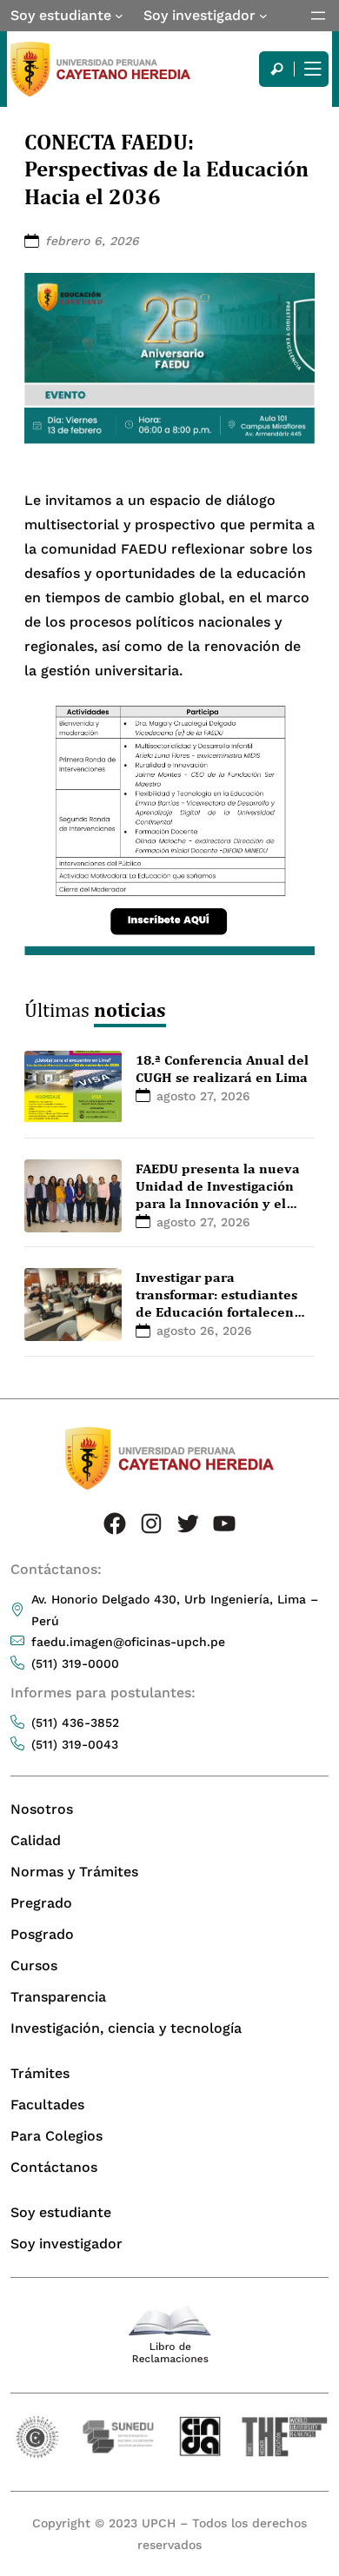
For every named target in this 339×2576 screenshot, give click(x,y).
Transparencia (58, 1997)
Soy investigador (199, 15)
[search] (276, 69)
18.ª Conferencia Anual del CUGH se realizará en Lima (222, 1068)
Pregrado (41, 1903)
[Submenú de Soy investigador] (263, 16)
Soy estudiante (61, 15)
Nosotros (42, 1809)
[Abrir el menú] (318, 16)
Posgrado (42, 1934)
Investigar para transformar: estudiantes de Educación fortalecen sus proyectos (216, 1303)
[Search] (276, 69)
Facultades (47, 2105)
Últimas (95, 1009)
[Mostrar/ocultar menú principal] (311, 69)
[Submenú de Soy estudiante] (119, 16)
